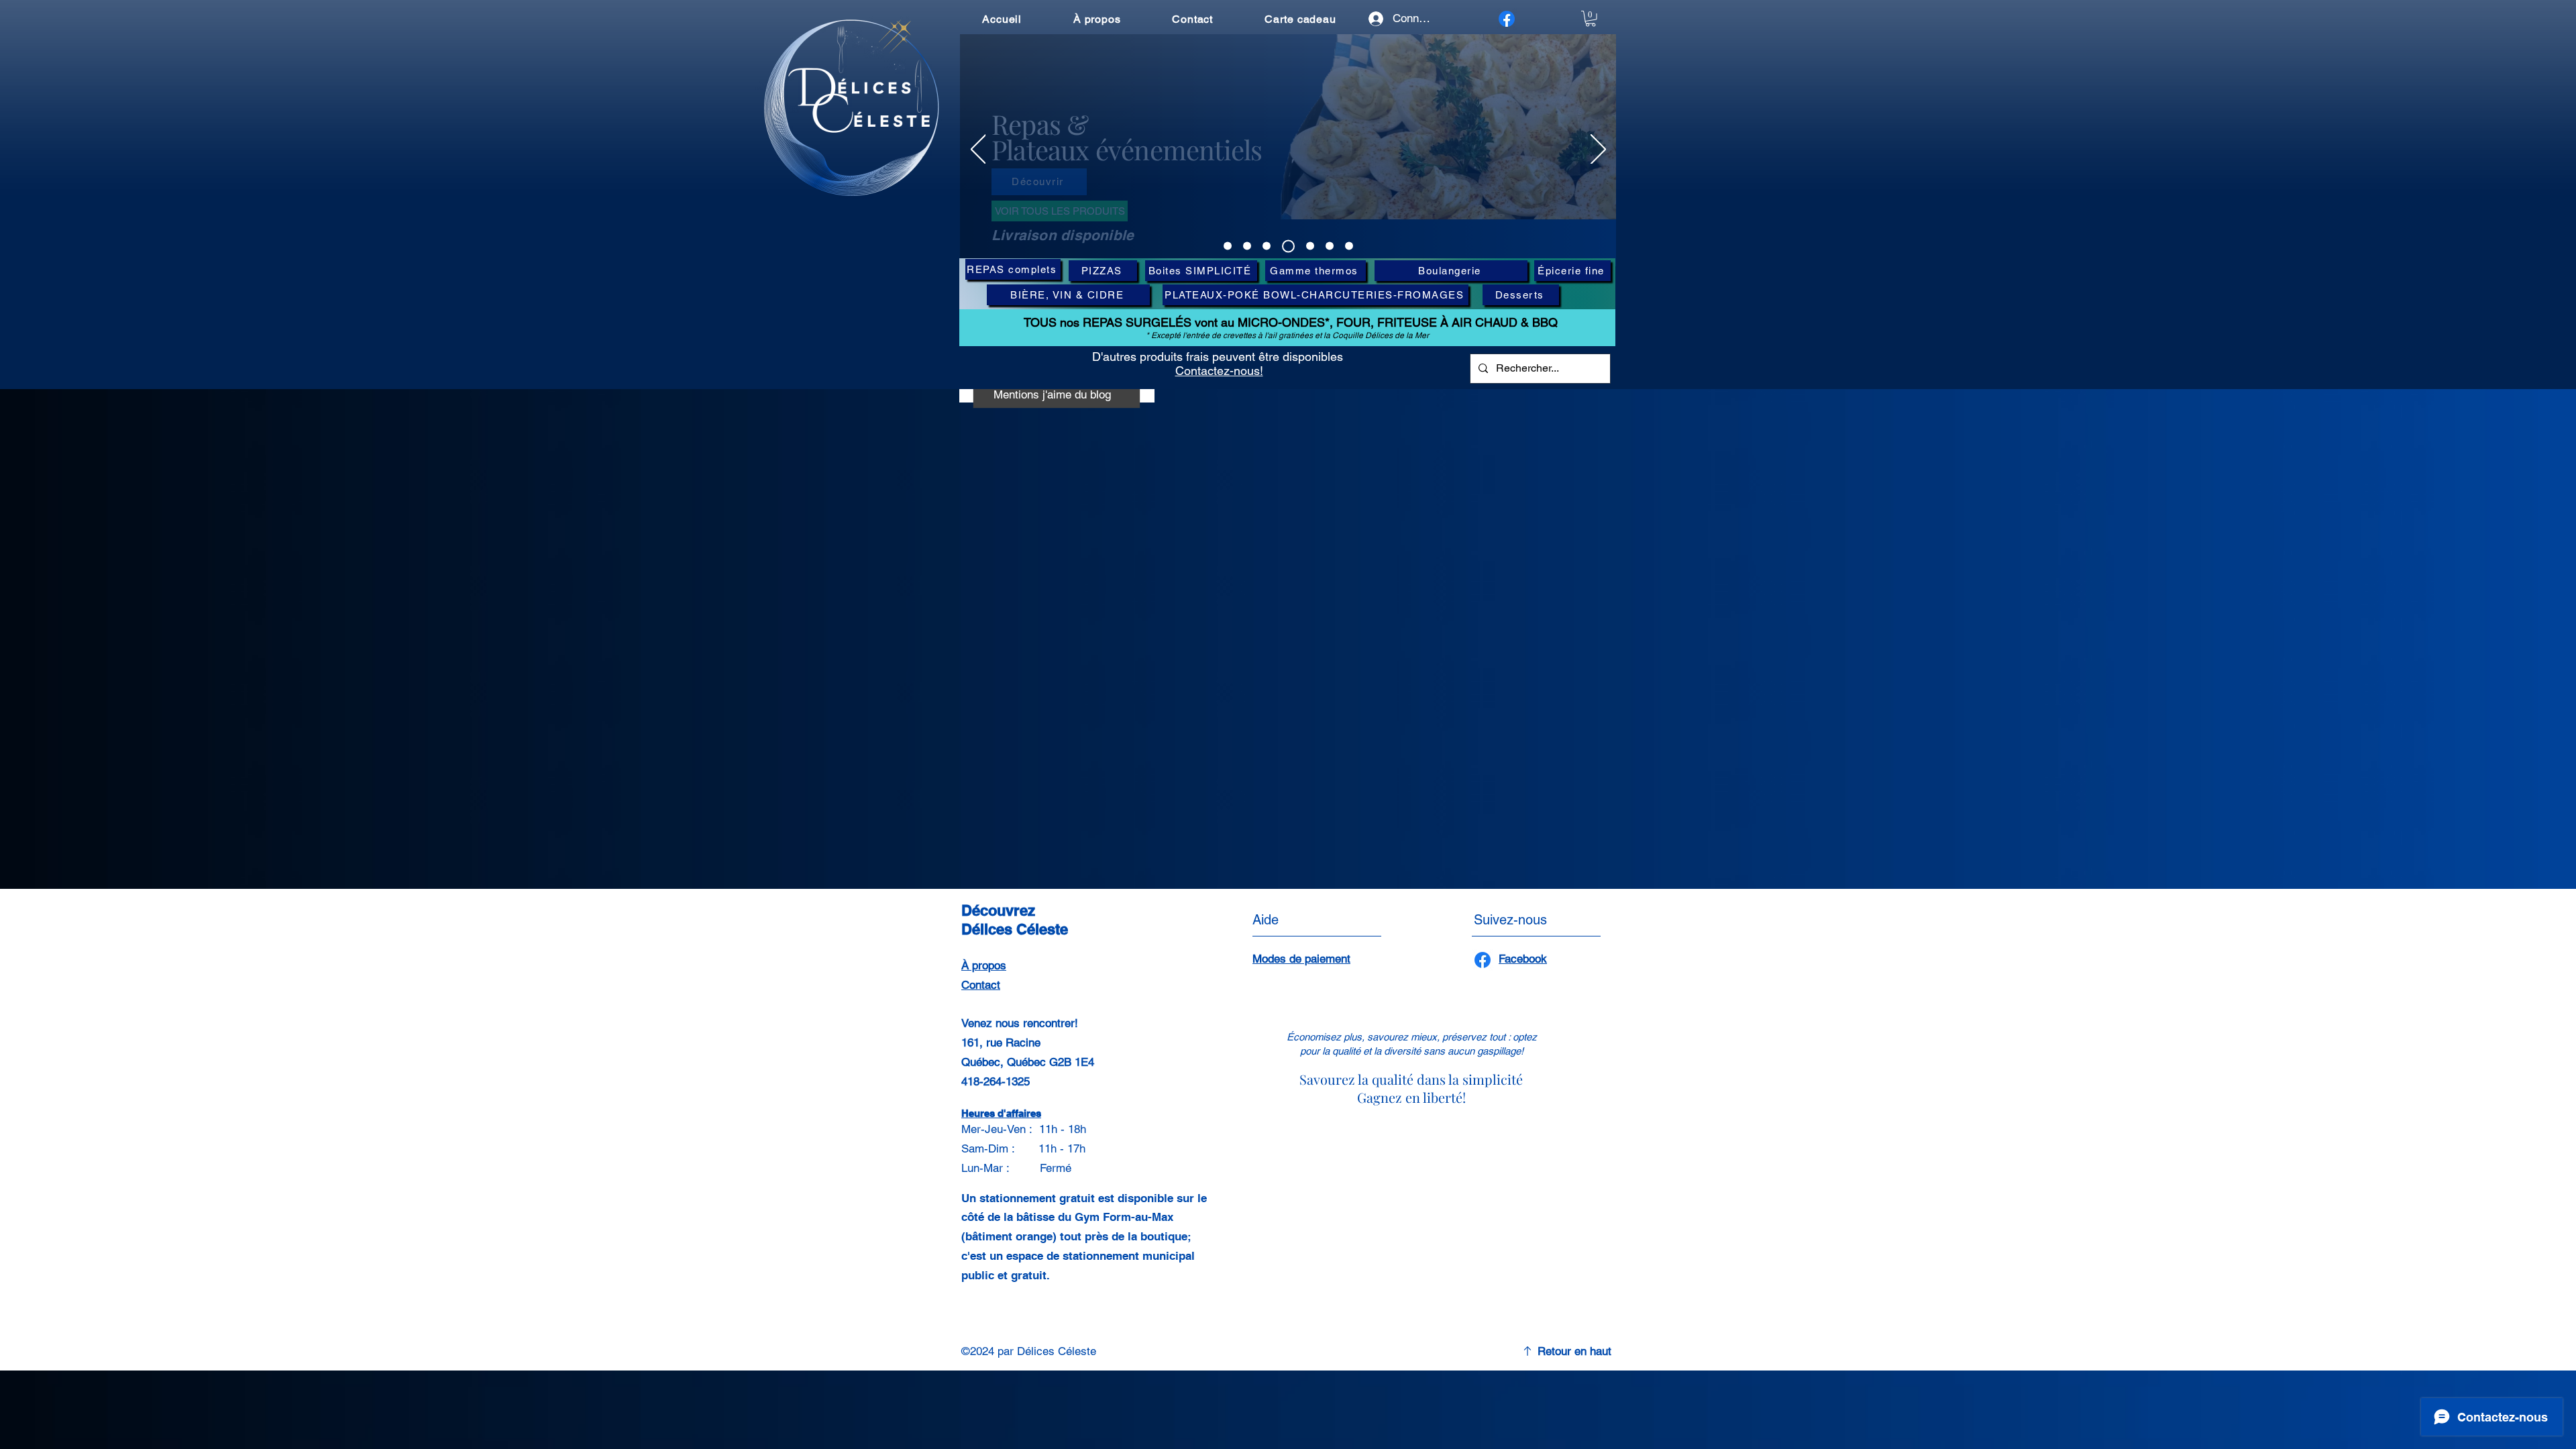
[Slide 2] (1247, 246)
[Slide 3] (1267, 246)
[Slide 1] (1228, 246)
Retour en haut (1574, 1351)
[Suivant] (1598, 150)
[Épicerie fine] (1330, 246)
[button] (1591, 19)
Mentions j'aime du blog (1052, 394)
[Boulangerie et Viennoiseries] (1349, 246)
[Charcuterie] (1310, 246)
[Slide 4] (1288, 246)
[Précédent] (978, 150)
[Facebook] (1507, 19)
